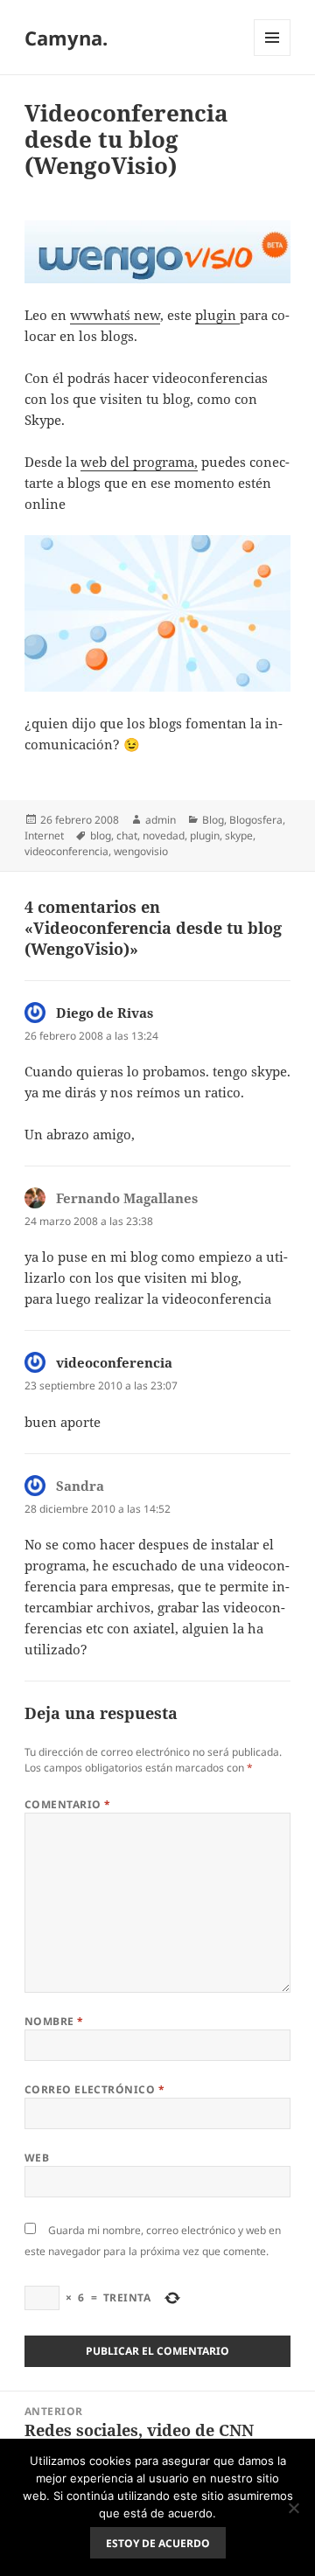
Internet (44, 835)
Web (37, 2158)
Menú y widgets (273, 56)
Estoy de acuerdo (158, 2543)
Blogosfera (256, 820)
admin (161, 820)
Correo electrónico (95, 2089)
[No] (293, 2508)
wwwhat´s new (115, 315)
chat (127, 835)
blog (101, 835)
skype (239, 835)
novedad (164, 835)
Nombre (54, 2021)
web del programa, (139, 462)
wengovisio (141, 851)
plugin (217, 315)
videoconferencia (66, 851)
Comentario (68, 1804)
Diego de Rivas (105, 1013)
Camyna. (66, 38)
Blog (213, 820)
